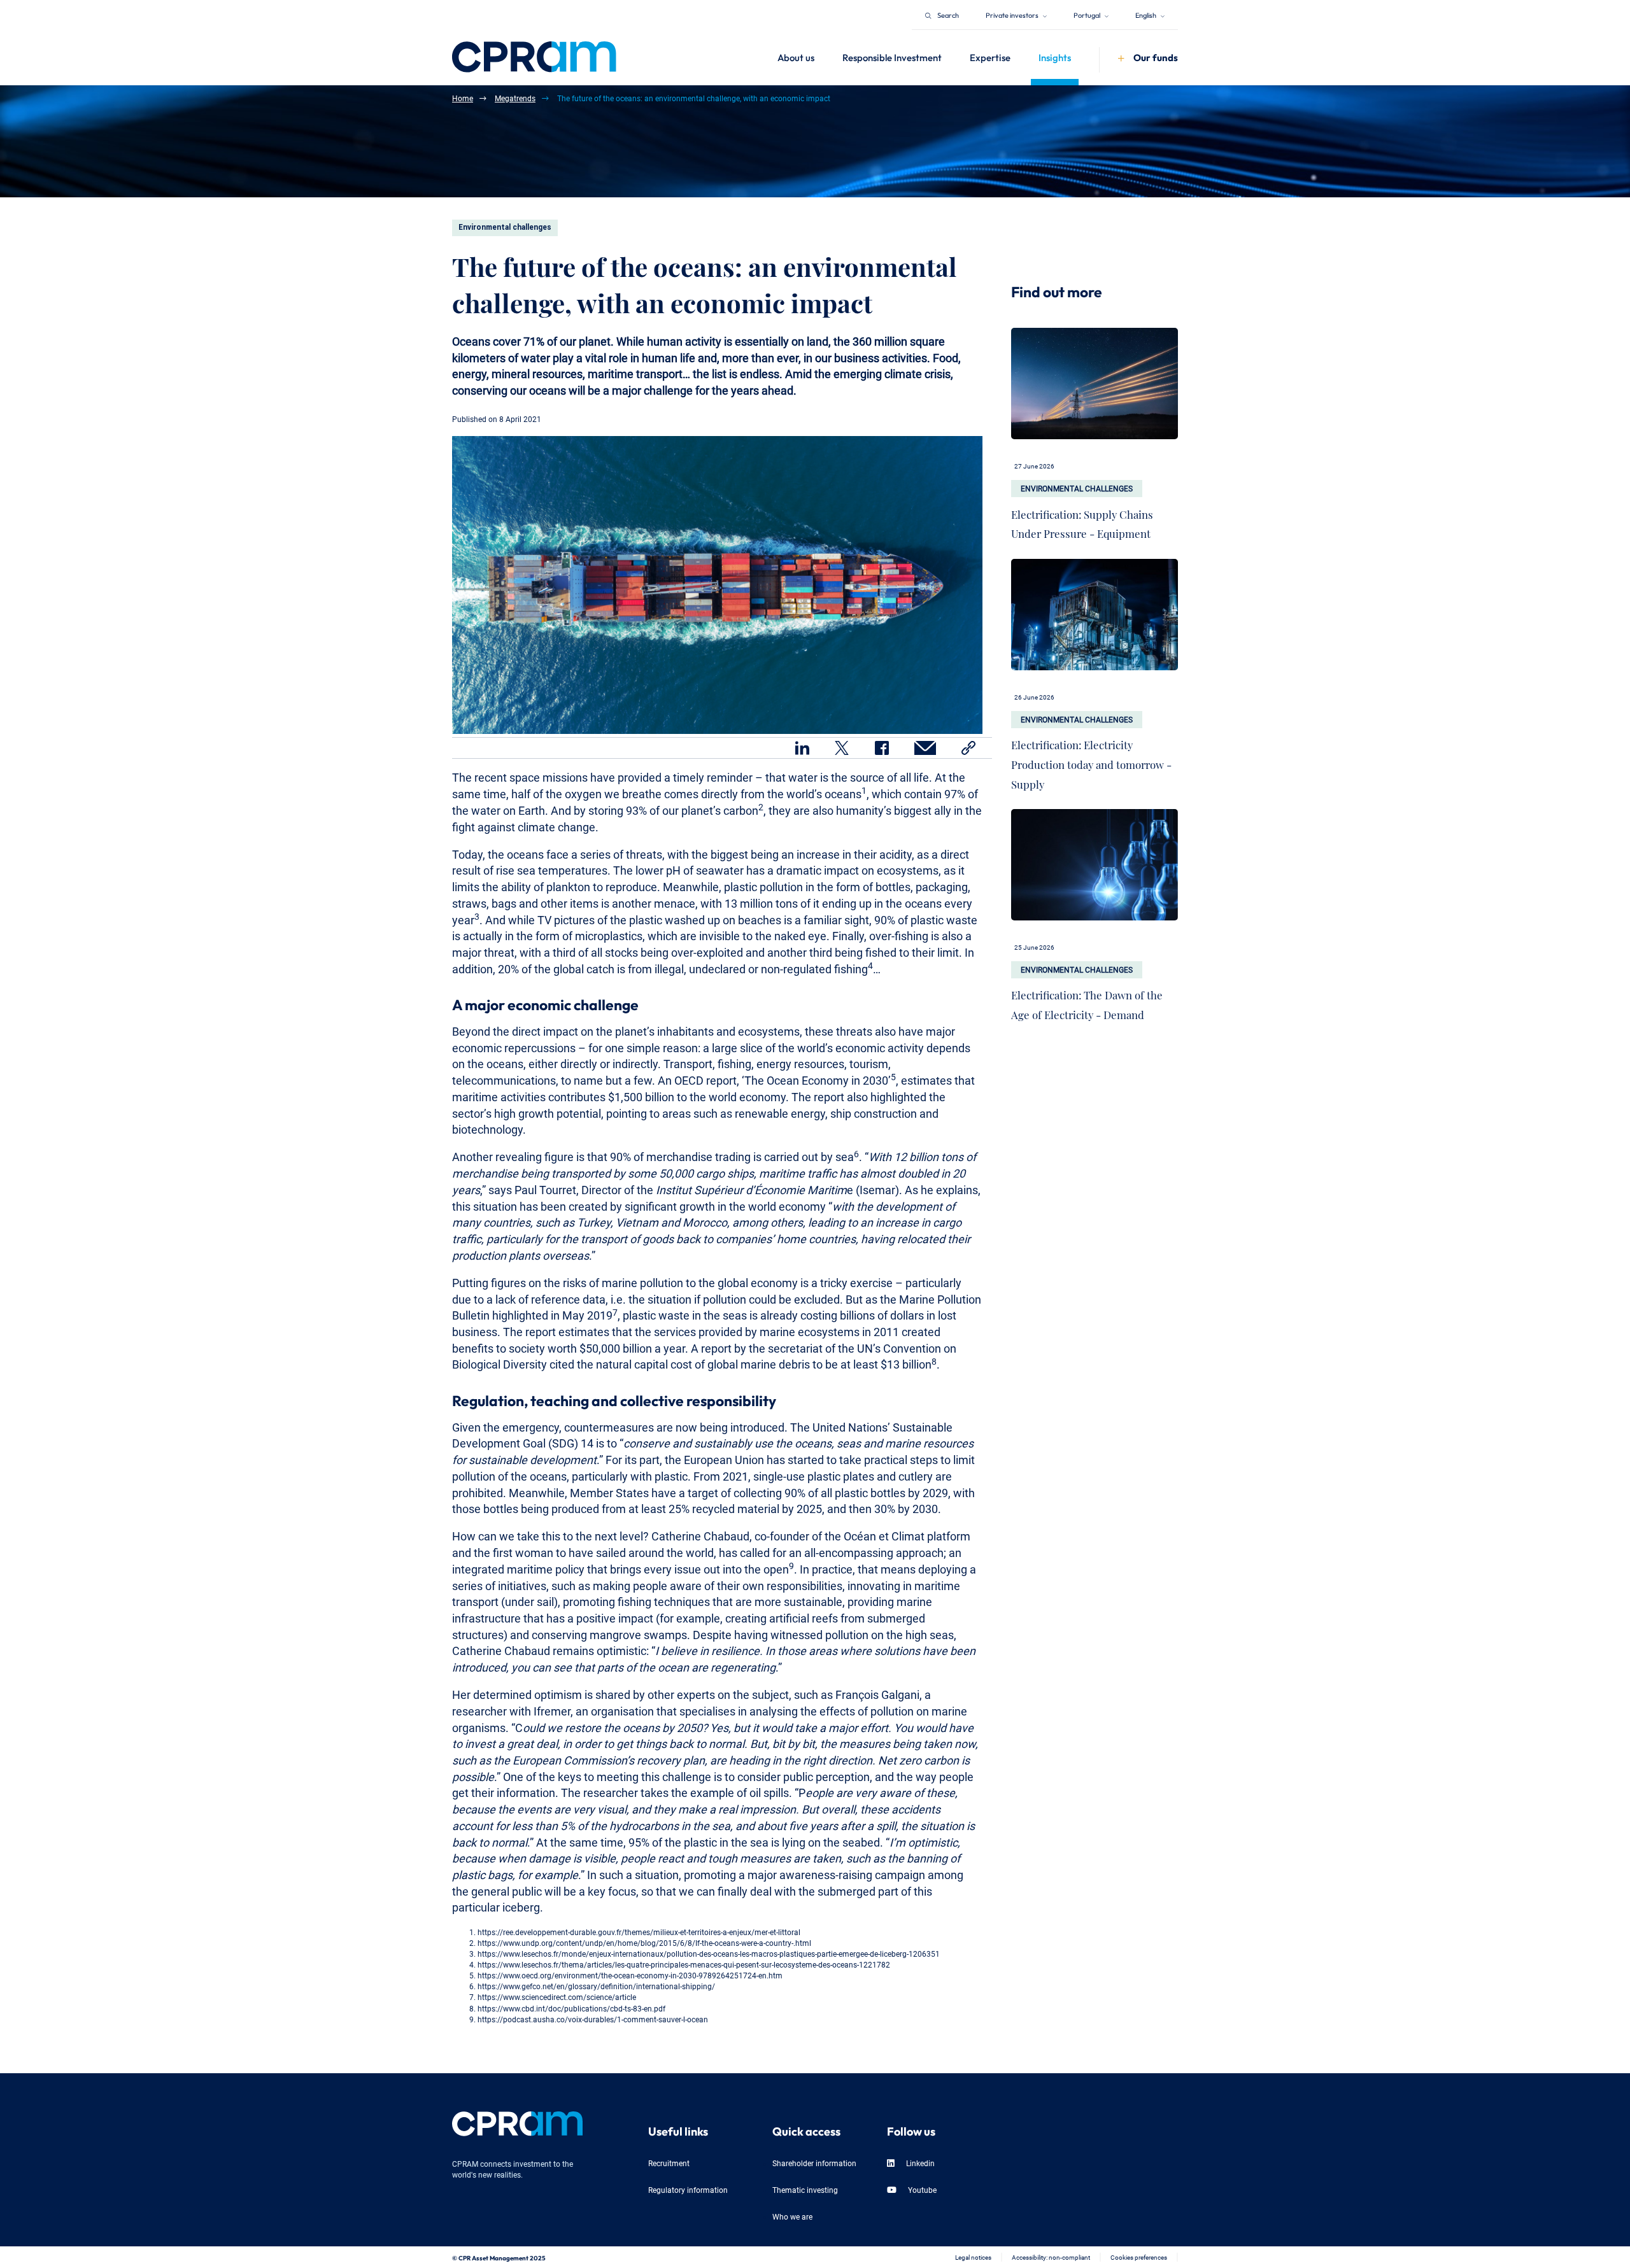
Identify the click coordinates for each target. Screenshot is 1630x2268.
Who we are (792, 2216)
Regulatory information (688, 2189)
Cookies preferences (1139, 2257)
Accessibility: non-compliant (1051, 2257)
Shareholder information (814, 2163)
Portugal (1088, 14)
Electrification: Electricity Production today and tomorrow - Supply (1091, 761)
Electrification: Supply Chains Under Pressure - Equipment (1082, 521)
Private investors (1013, 14)
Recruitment (669, 2163)
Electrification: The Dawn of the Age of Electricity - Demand (1087, 1002)
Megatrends (515, 98)
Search (948, 14)
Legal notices (973, 2257)
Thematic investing (805, 2189)
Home (463, 98)
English (1146, 14)
